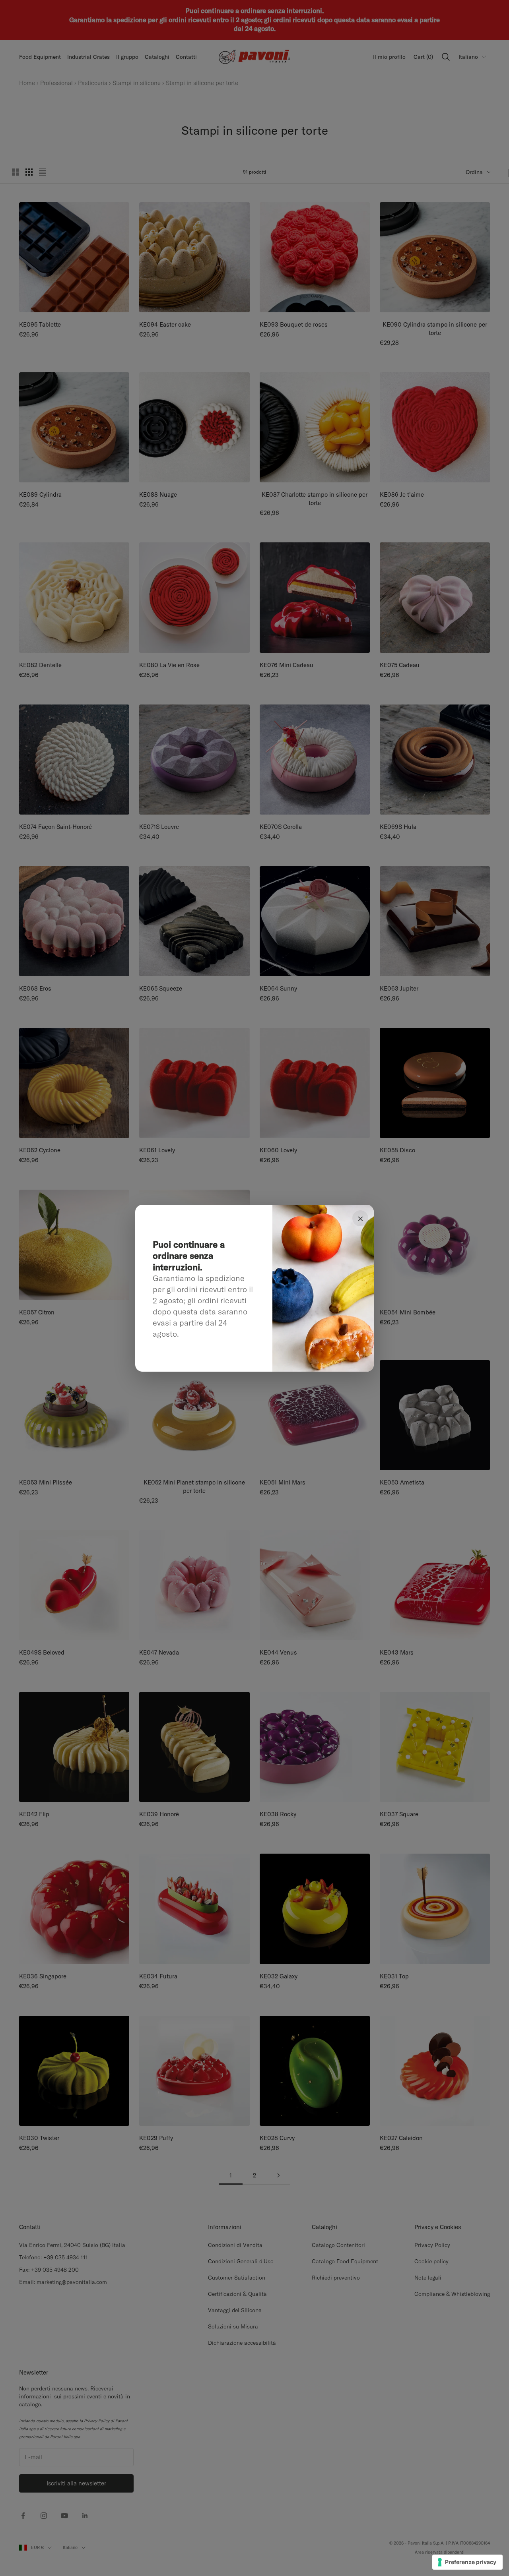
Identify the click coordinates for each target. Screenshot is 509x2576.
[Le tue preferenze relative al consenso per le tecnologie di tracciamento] (467, 2562)
